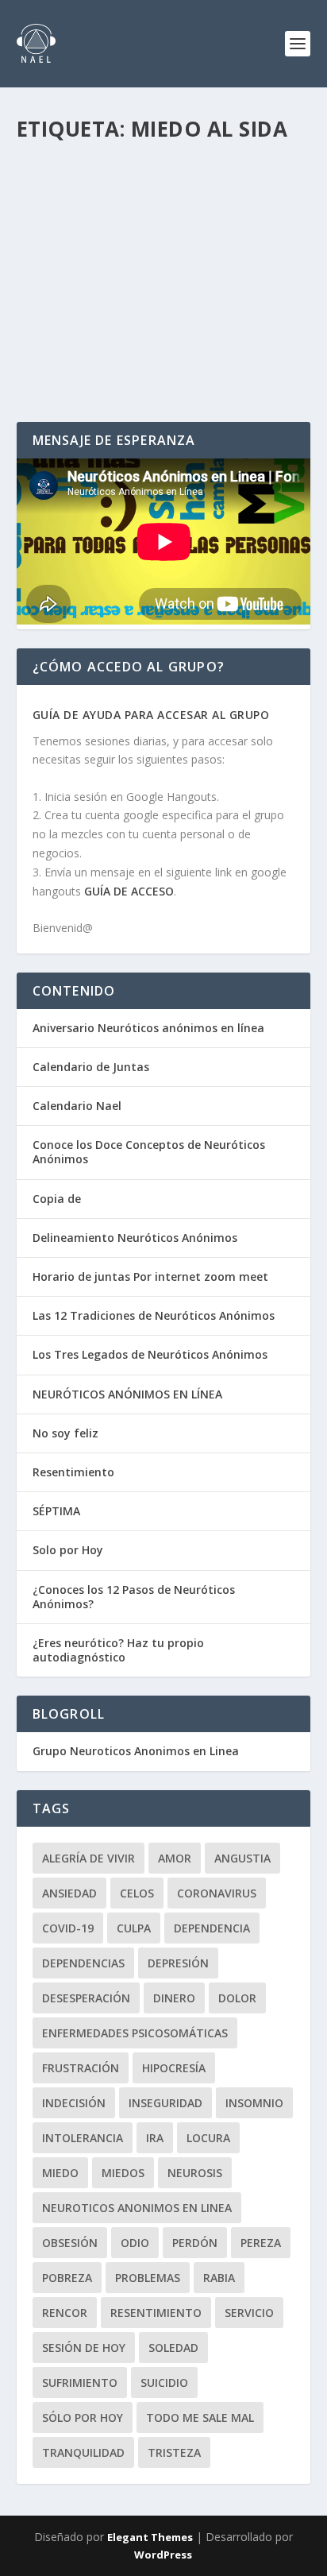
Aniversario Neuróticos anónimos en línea (148, 1028)
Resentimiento (73, 1472)
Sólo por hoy (83, 2417)
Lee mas (65, 352)
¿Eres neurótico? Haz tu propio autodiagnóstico (118, 1650)
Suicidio (164, 2383)
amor (175, 1858)
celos (137, 1893)
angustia (242, 1858)
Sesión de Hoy (84, 2348)
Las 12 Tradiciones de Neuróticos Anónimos (154, 1315)
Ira (155, 2138)
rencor (65, 2313)
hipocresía (174, 2068)
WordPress (163, 2555)
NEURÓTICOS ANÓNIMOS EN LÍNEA (127, 1394)
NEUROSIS (195, 2173)
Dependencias (83, 1963)
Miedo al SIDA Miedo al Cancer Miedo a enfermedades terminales (156, 184)
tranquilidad (83, 2452)
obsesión (70, 2243)
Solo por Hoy (68, 1550)
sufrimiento (80, 2383)
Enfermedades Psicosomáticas (135, 2033)
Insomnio (254, 2103)
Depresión (178, 1963)
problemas (148, 2278)
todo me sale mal (200, 2417)
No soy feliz (65, 1433)
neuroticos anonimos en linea (137, 2208)
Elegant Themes (150, 2537)
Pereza (261, 2243)
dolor (237, 1998)
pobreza (67, 2278)
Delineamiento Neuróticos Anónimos (135, 1238)
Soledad (173, 2348)
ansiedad (69, 1893)
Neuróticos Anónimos (224, 217)
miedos (123, 2173)
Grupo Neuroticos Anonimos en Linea (136, 1751)
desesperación (86, 1998)
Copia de (57, 1199)
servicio (249, 2313)
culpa (134, 1928)
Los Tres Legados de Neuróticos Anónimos (150, 1354)
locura (208, 2138)
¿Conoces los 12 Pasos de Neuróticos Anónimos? (134, 1597)
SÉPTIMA (56, 1511)
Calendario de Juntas (91, 1067)
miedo (60, 2173)
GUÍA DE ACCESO (129, 891)
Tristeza (174, 2452)
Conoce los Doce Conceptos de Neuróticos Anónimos (149, 1152)
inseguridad (165, 2103)
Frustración (81, 2068)
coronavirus (217, 1893)
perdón (195, 2243)
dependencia (212, 1928)
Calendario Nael (77, 1106)
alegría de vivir (88, 1858)
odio (135, 2243)
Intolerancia (83, 2138)
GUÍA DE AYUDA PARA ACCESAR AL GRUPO (151, 715)
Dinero (174, 1998)
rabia (219, 2278)
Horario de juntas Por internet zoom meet (150, 1276)
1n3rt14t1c (76, 217)
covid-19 (68, 1928)
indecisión (74, 2103)
